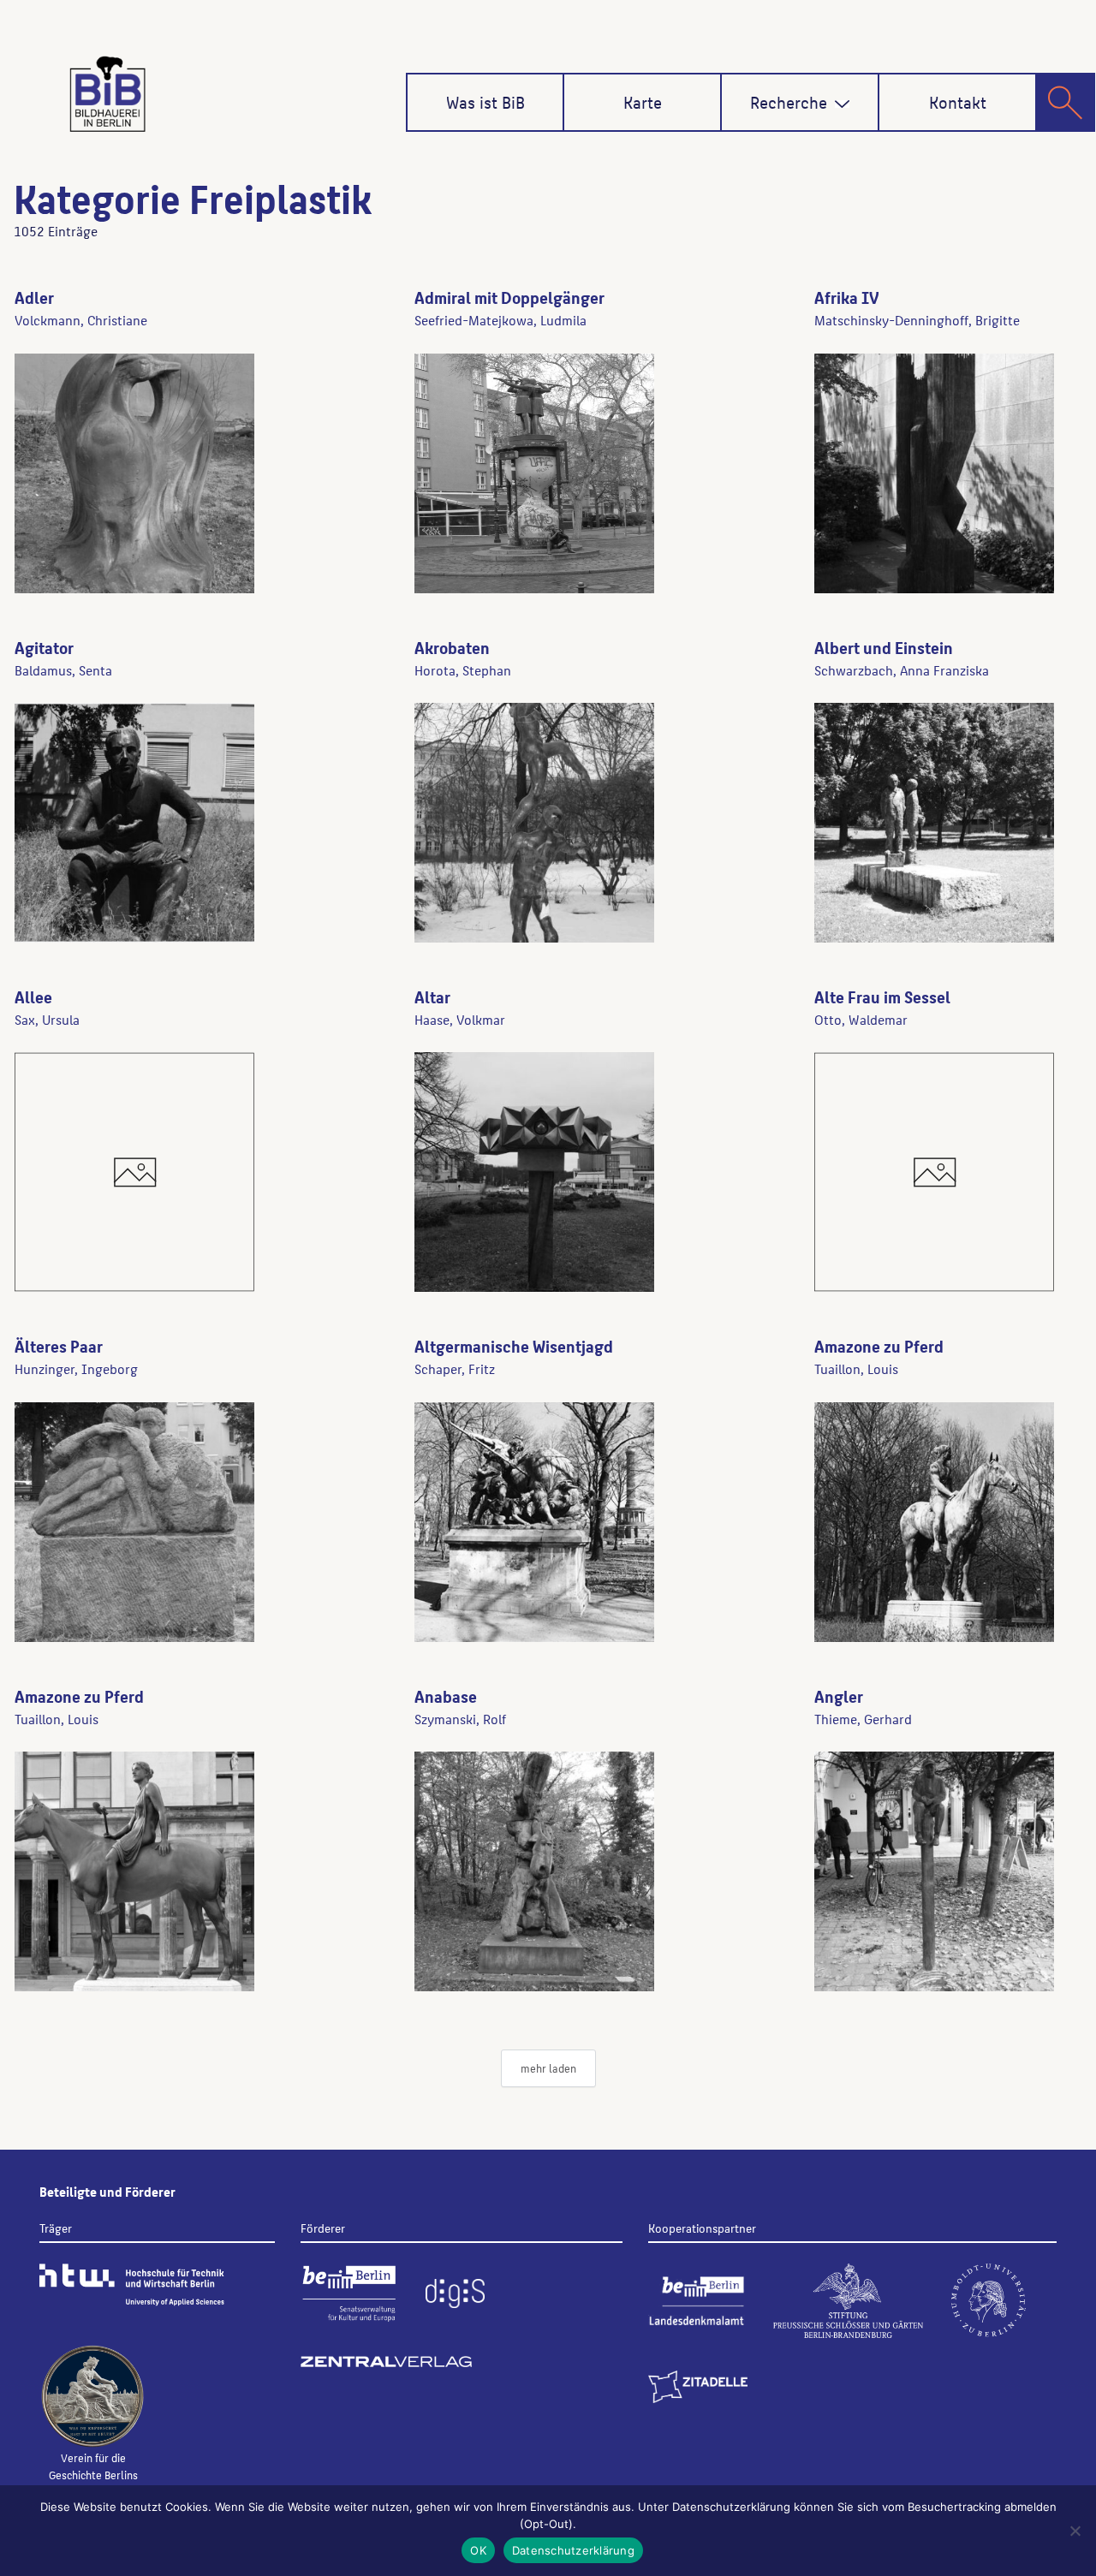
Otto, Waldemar (861, 1019)
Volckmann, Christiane (81, 320)
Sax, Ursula (47, 1019)
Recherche (789, 102)
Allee (33, 996)
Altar (432, 996)
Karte (643, 102)
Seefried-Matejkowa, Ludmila (500, 320)
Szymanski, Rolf (460, 1719)
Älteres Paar (59, 1346)
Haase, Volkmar (460, 1019)
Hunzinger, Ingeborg (76, 1368)
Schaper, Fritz (455, 1368)
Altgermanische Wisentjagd (514, 1346)
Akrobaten (452, 647)
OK (478, 2550)
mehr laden (548, 2068)
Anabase (446, 1696)
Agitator (44, 647)
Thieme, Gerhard (863, 1719)
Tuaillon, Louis (856, 1368)
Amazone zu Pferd (879, 1346)
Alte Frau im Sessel (882, 996)
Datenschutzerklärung (573, 2550)
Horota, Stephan (463, 670)
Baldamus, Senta (63, 670)
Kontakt (958, 102)
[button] (842, 104)
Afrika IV (847, 297)
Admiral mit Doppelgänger (509, 297)
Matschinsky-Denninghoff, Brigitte (917, 320)
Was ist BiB (485, 102)
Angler (839, 1696)
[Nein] (1075, 2531)
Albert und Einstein (884, 647)
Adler (34, 297)
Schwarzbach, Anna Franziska (902, 670)
